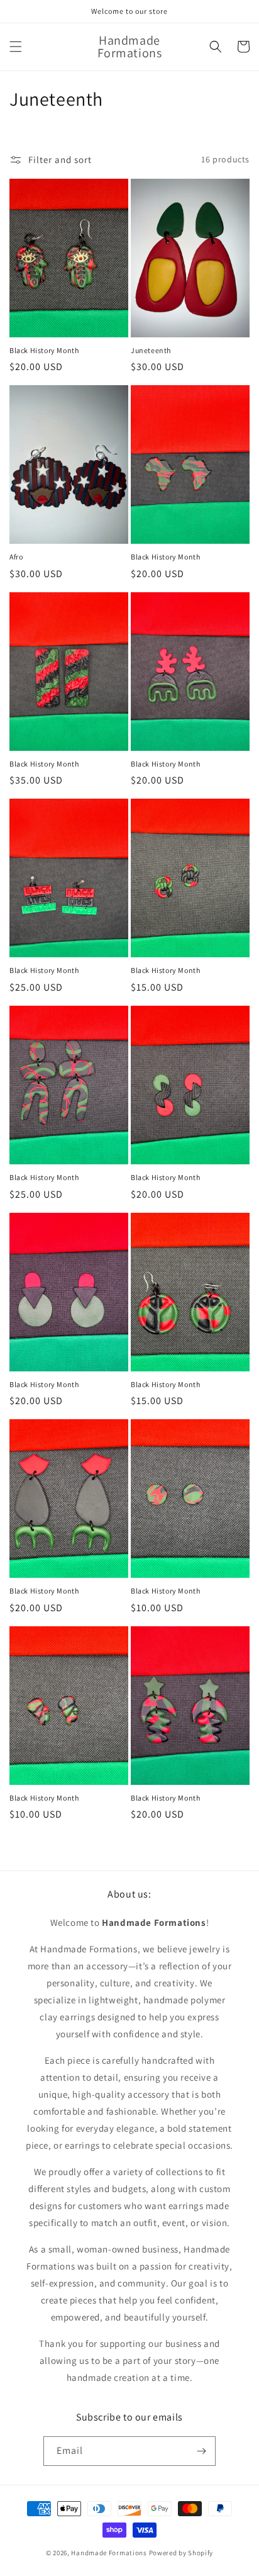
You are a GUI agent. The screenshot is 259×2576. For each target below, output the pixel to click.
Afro (16, 557)
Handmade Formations (109, 2553)
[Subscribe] (201, 2451)
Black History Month (44, 350)
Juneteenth (151, 350)
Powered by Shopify (181, 2553)
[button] (16, 47)
